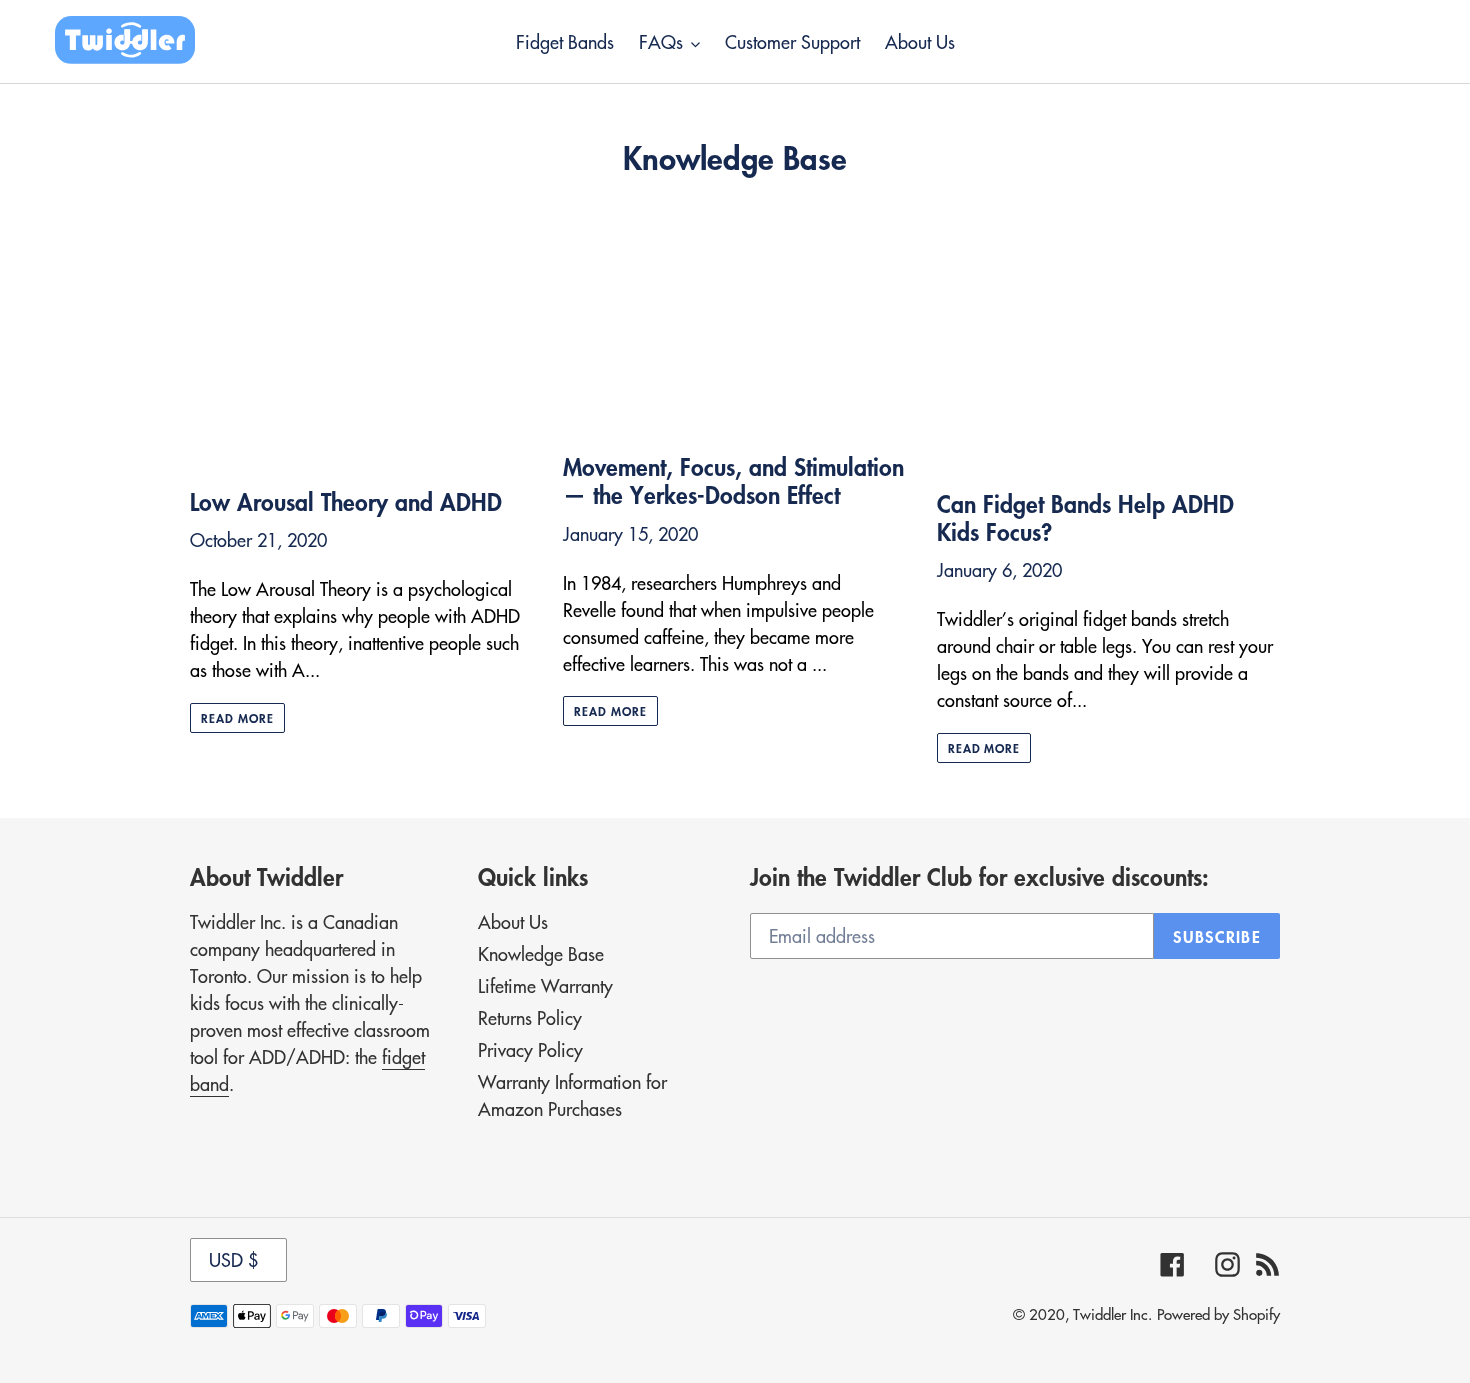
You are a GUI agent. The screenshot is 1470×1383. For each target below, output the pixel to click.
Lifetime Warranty (545, 985)
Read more (237, 718)
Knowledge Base (541, 953)
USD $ (233, 1259)
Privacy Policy (530, 1049)
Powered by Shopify (1218, 1313)
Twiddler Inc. (1112, 1313)
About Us (513, 921)
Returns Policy (530, 1017)
